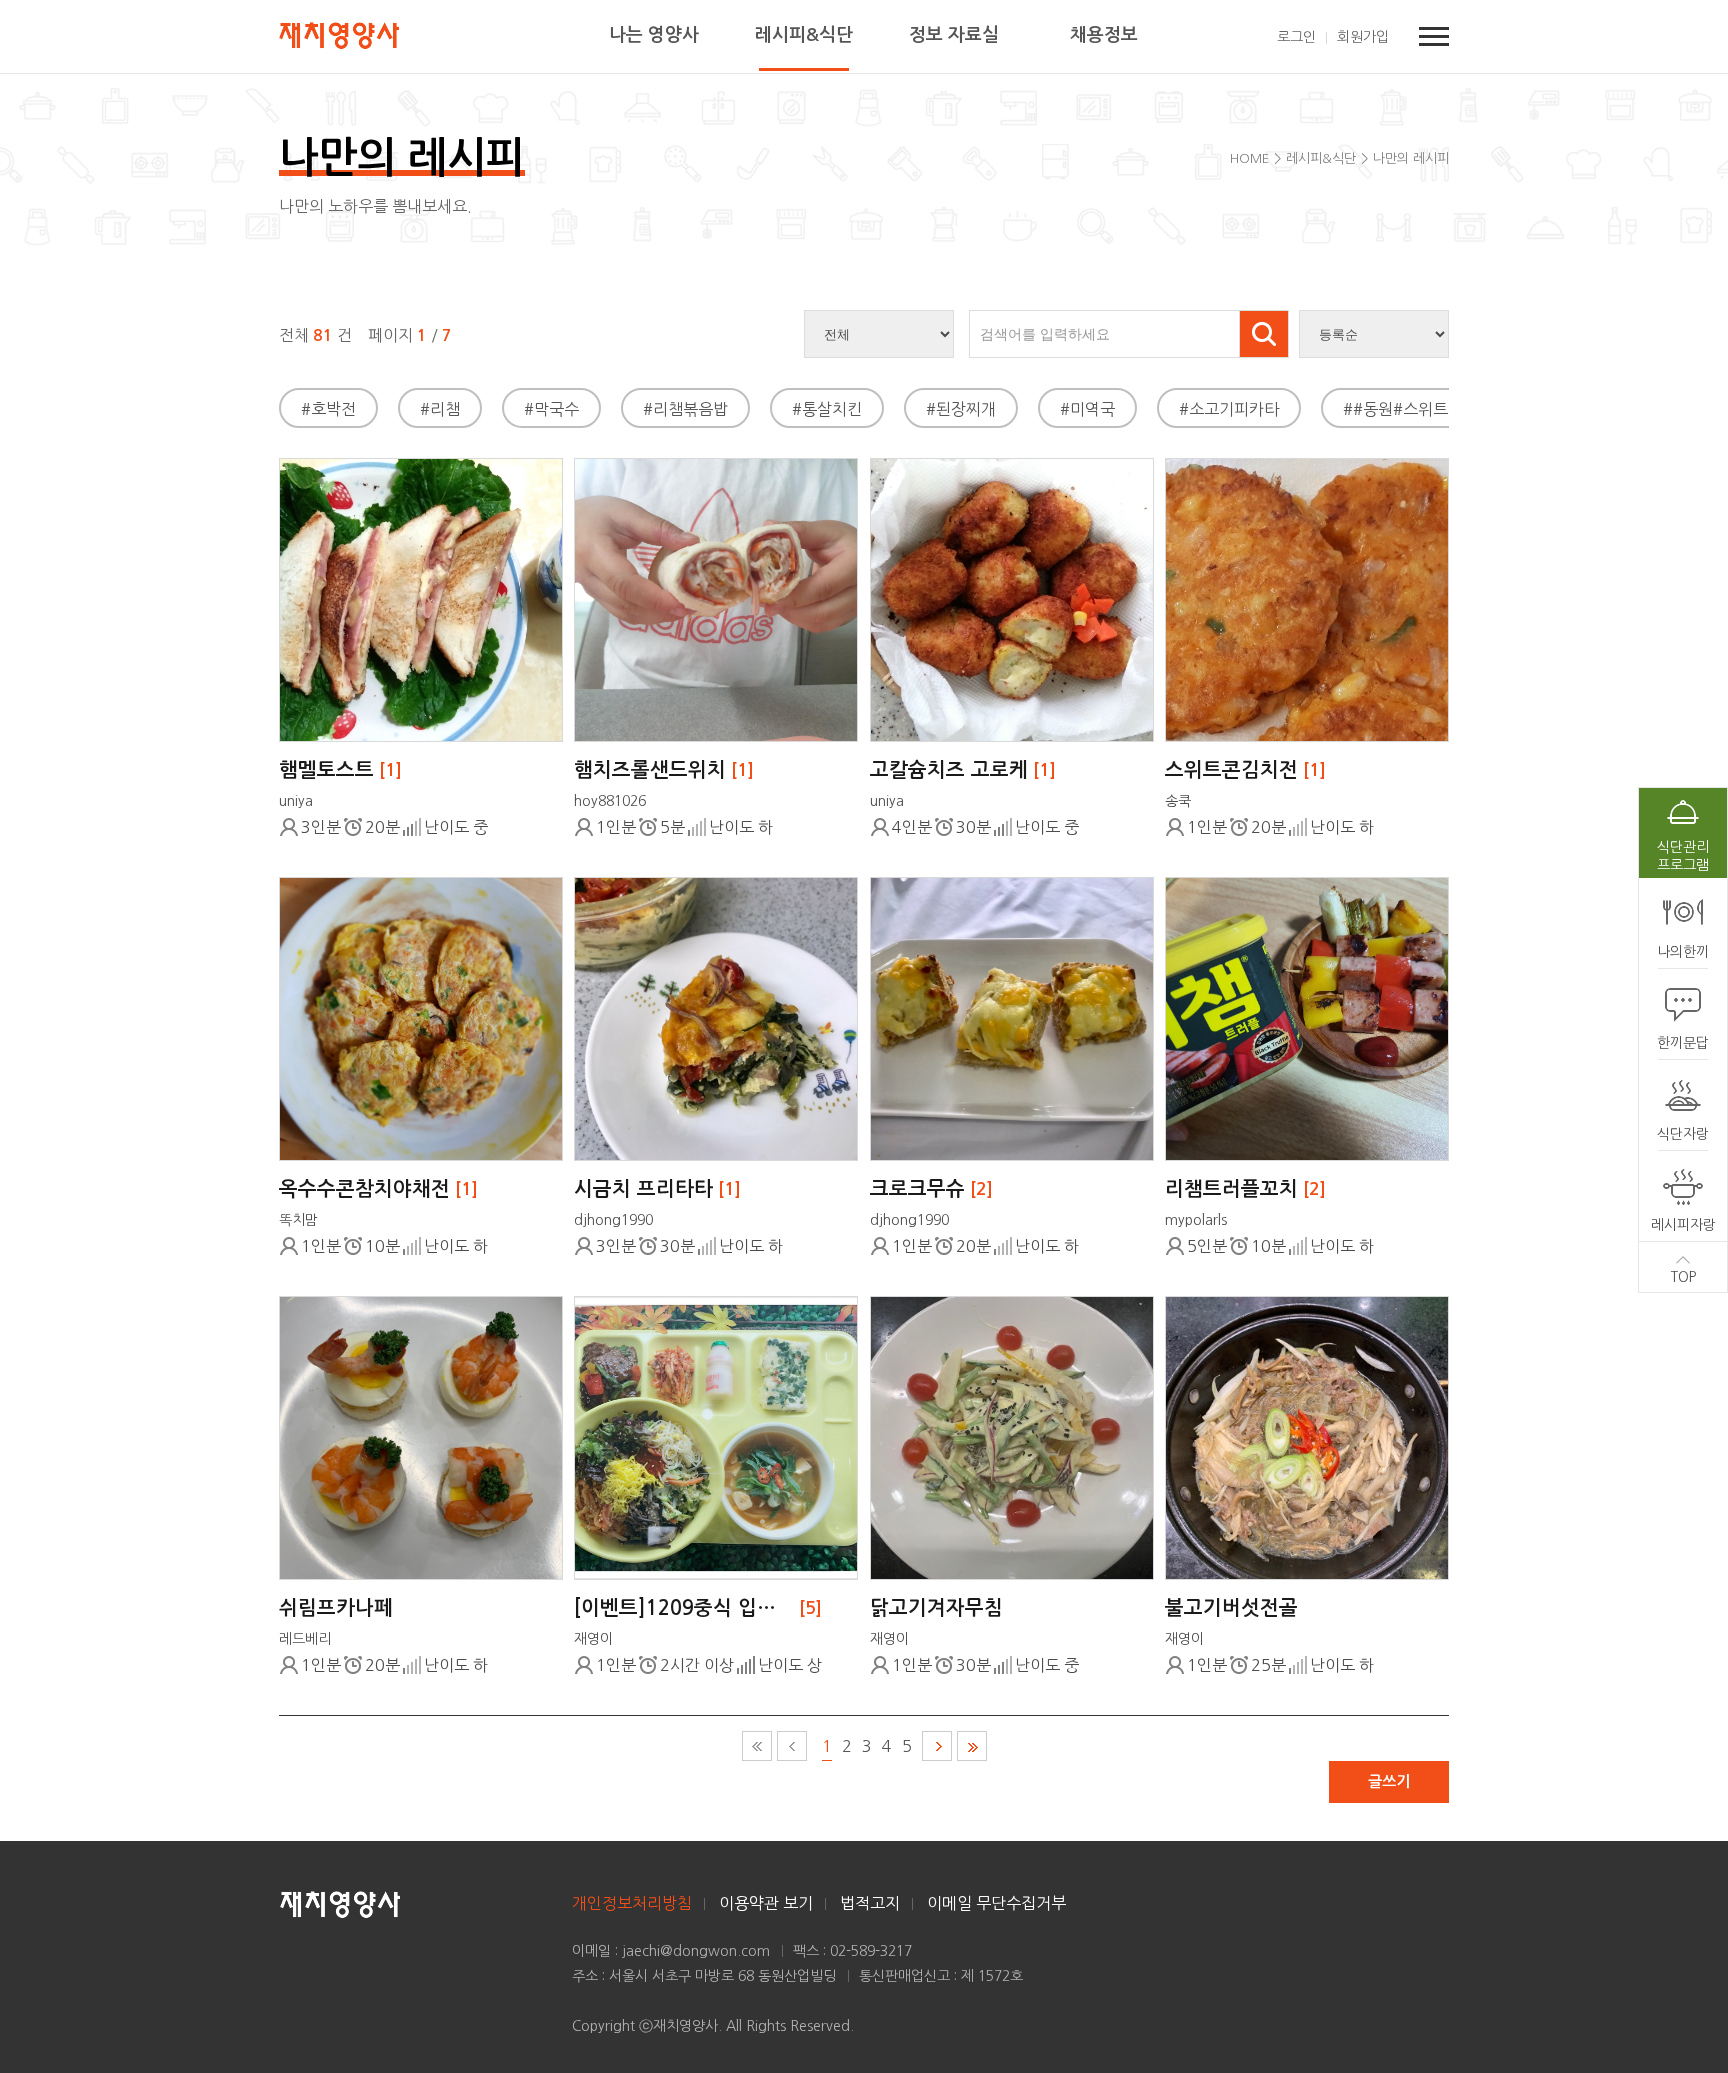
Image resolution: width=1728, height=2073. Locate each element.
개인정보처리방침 (632, 1903)
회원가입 (1363, 37)
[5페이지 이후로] (937, 1746)
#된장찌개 (961, 409)
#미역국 (1087, 409)
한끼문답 (1683, 1043)
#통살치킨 (827, 409)
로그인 (1296, 37)
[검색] (1264, 334)
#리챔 (440, 409)
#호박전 (328, 409)
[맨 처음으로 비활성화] (757, 1746)
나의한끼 (1683, 952)
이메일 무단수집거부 (996, 1903)
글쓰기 (1389, 1781)
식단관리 (1683, 856)
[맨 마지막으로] (972, 1746)
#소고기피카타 (1229, 409)
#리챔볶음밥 (685, 409)
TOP (1683, 1277)
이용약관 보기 (766, 1903)
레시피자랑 (1683, 1225)
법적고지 (870, 1903)
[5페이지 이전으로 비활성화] (792, 1746)
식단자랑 (1683, 1134)
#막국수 (551, 409)
